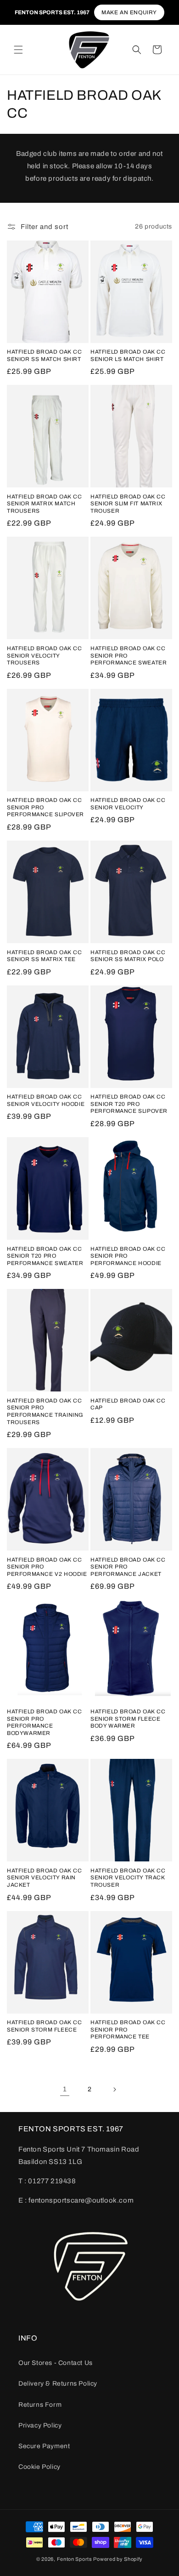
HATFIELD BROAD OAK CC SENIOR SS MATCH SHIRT (45, 355)
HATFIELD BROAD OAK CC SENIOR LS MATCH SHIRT (128, 355)
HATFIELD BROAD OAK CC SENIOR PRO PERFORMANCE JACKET (128, 1567)
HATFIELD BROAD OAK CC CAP (128, 1404)
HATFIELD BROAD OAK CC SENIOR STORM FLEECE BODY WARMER (128, 1719)
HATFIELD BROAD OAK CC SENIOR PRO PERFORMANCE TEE (128, 2029)
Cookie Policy (39, 2467)
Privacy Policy (40, 2425)
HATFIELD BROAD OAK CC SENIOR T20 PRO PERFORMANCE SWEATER (45, 1256)
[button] (18, 50)
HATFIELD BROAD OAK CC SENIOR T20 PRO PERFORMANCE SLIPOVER (129, 1104)
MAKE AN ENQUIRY (129, 12)
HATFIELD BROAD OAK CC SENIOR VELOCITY (128, 804)
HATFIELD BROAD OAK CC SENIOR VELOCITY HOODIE (46, 1100)
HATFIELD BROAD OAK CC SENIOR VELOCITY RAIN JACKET (45, 1878)
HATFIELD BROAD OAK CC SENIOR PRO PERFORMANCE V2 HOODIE (47, 1567)
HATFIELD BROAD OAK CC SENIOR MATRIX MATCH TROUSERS (45, 504)
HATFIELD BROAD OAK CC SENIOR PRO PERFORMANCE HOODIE (128, 1256)
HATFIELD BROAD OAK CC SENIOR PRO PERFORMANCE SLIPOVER (45, 807)
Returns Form (40, 2405)
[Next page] (114, 2089)
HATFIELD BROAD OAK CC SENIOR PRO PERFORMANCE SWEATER (129, 655)
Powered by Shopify (118, 2559)
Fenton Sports (75, 2559)
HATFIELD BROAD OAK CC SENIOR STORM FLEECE (45, 2026)
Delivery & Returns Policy (58, 2384)
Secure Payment (44, 2446)
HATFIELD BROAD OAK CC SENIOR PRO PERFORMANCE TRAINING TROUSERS (45, 1411)
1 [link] (65, 2089)
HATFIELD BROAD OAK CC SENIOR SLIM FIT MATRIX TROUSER (128, 504)
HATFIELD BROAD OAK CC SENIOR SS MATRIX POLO (128, 956)
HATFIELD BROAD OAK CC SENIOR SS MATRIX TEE (45, 956)
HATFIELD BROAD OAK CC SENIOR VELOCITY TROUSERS (45, 655)
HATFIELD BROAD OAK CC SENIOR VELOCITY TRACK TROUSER (128, 1878)
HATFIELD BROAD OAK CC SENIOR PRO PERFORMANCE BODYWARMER (45, 1722)
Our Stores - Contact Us (56, 2363)
